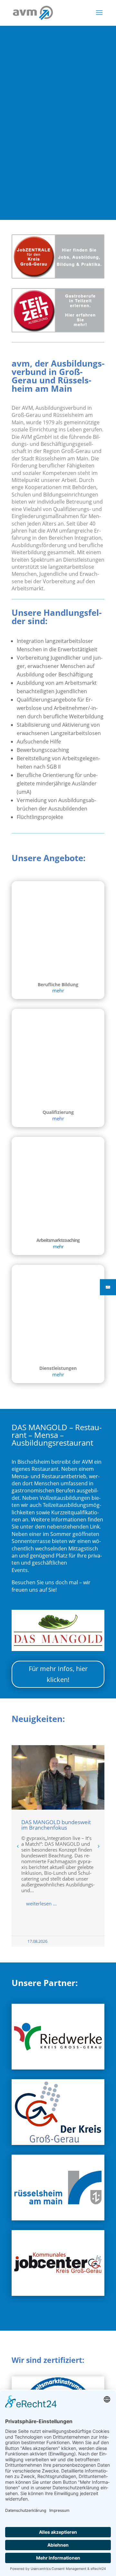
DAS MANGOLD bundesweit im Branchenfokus (56, 1825)
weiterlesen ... (41, 1903)
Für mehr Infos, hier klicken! (58, 1674)
